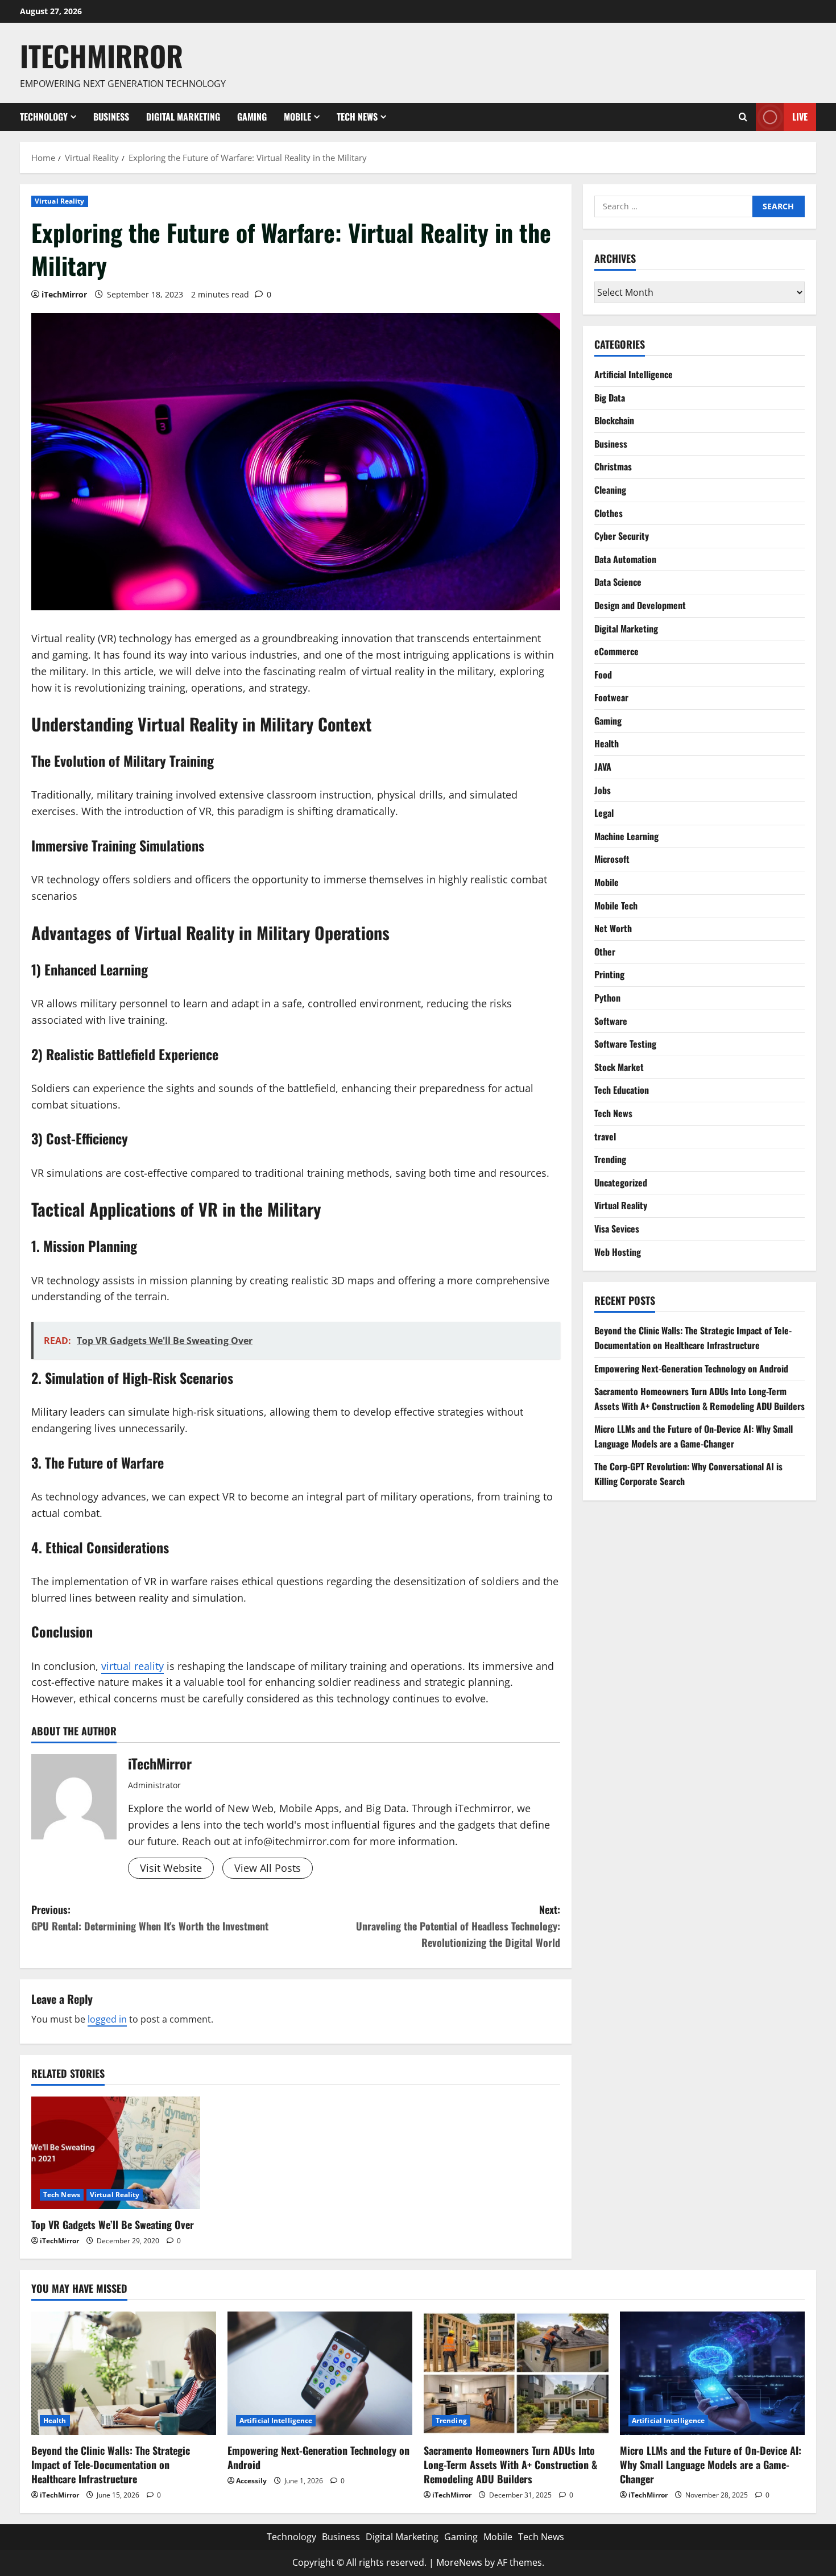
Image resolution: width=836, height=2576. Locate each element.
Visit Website (171, 1868)
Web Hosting (618, 1252)
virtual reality (133, 1666)
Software (611, 1021)
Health (607, 743)
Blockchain (614, 420)
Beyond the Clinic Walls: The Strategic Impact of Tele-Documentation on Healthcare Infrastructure (693, 1338)
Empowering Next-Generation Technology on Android (691, 1368)
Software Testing (625, 1044)
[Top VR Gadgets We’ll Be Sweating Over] (116, 2153)
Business (111, 117)
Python (607, 998)
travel (605, 1136)
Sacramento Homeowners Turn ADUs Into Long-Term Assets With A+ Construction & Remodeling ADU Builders (700, 1399)
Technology (44, 117)
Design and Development (640, 605)
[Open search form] (743, 117)
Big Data (610, 398)
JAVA (603, 767)
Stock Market (619, 1067)
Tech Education (622, 1090)
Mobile (297, 117)
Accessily (251, 2481)
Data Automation (625, 559)
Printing (609, 974)
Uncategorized (621, 1182)
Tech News (357, 117)
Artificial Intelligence (634, 374)
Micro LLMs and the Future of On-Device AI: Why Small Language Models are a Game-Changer (694, 1436)
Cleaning (610, 490)
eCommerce (616, 651)
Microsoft (612, 859)
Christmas (613, 466)
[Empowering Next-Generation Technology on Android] (320, 2373)
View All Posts (268, 1868)
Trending (610, 1159)
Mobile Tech (616, 905)
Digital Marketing (183, 117)
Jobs (603, 790)
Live (800, 116)
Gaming (252, 117)
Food (603, 675)
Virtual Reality (60, 201)
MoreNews (459, 2562)
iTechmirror (102, 55)
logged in (107, 2019)
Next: (458, 1926)
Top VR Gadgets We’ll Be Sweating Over (113, 2224)
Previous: (150, 1918)
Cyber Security (622, 536)
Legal (604, 813)
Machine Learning (626, 836)
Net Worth (613, 928)
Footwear (611, 697)
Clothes (609, 513)
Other (605, 952)
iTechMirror (64, 294)
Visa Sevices (617, 1229)
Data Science (618, 582)
